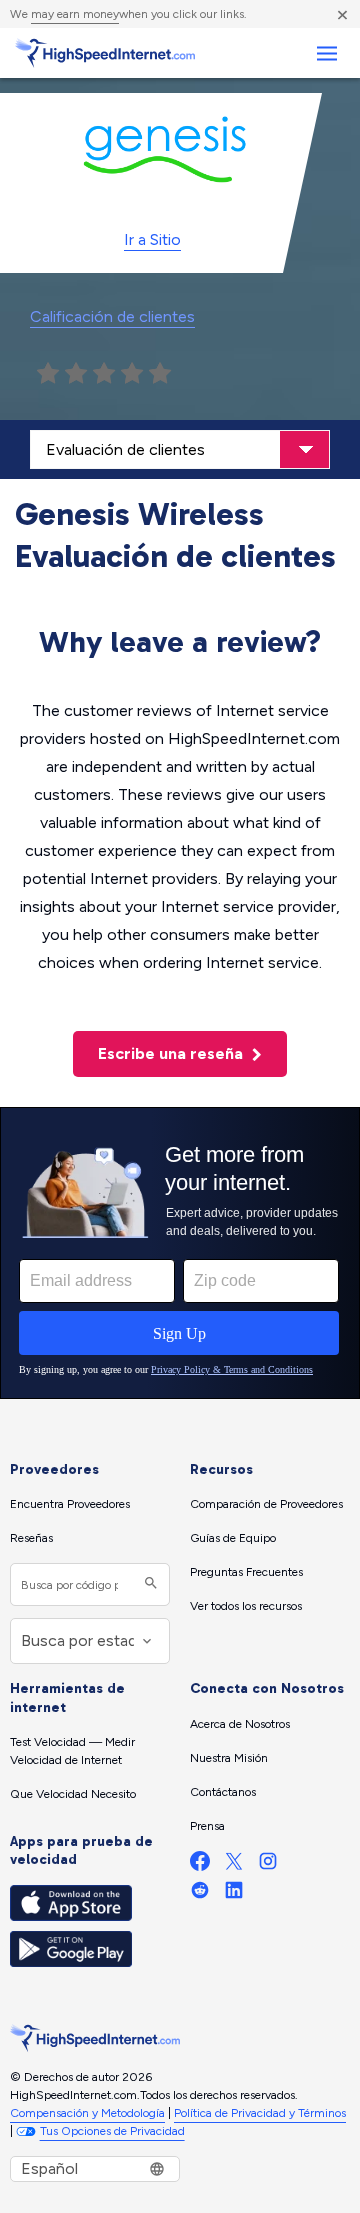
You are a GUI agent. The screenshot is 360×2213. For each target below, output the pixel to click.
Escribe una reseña (172, 1053)
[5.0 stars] (160, 374)
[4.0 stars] (132, 374)
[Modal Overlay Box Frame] (180, 1253)
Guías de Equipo (233, 1538)
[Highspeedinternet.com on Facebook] (200, 1865)
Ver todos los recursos (246, 1606)
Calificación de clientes (112, 316)
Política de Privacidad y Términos (260, 2113)
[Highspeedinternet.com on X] (234, 1865)
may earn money (75, 14)
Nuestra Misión (229, 1758)
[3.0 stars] (104, 374)
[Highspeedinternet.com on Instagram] (268, 1865)
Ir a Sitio (152, 239)
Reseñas (31, 1538)
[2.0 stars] (76, 374)
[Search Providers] (148, 1584)
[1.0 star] (48, 374)
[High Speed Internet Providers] (105, 53)
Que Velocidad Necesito (73, 1794)
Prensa (207, 1826)
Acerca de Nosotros (240, 1724)
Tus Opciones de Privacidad (112, 2131)
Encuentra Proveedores (70, 1504)
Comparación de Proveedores (266, 1504)
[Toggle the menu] (326, 53)
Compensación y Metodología (87, 2113)
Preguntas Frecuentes (246, 1572)
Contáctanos (223, 1792)
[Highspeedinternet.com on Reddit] (200, 1894)
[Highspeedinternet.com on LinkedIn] (234, 1894)
